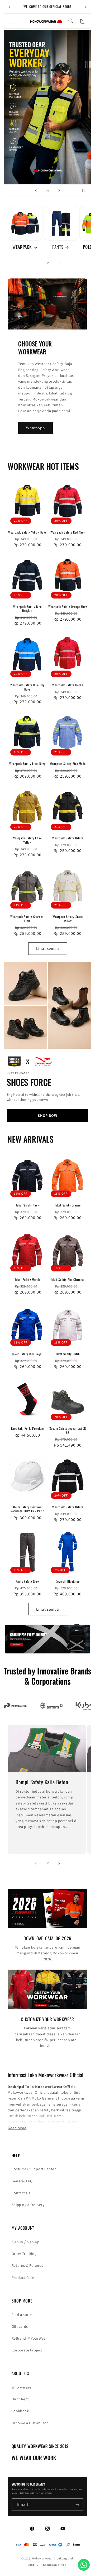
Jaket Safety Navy (27, 1205)
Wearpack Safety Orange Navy (68, 607)
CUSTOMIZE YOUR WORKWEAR (47, 2019)
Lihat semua (48, 948)
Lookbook (20, 2411)
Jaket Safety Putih (68, 1354)
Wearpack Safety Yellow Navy (27, 532)
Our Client (20, 2399)
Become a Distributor (30, 2423)
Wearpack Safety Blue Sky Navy (27, 687)
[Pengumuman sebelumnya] (9, 7)
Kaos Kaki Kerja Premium (27, 1428)
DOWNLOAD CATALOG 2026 (47, 1938)
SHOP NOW (47, 1115)
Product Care (23, 2278)
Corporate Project (27, 2350)
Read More (17, 2128)
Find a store (22, 2315)
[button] (10, 21)
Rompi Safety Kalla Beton (42, 1782)
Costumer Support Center (34, 2169)
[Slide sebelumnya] (36, 190)
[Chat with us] (84, 2565)
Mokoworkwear (42, 2558)
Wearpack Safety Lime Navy (27, 764)
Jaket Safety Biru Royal (27, 1354)
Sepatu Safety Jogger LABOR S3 (68, 1430)
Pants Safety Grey (27, 1581)
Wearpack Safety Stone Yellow (68, 919)
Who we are (22, 2387)
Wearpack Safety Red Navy (68, 532)
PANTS (58, 247)
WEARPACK (22, 247)
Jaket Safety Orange (68, 1205)
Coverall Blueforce (68, 1581)
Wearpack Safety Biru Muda (68, 764)
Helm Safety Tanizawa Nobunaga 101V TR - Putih (27, 1509)
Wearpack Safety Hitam (68, 838)
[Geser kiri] (36, 263)
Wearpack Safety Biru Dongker (27, 609)
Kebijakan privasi (55, 2565)
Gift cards (20, 2326)
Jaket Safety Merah (27, 1280)
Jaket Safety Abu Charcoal (68, 1280)
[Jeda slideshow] (85, 190)
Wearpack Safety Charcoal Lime (27, 919)
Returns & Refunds (27, 2265)
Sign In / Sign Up (26, 2242)
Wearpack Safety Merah (68, 685)
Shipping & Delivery (28, 2205)
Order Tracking (24, 2254)
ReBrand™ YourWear (29, 2338)
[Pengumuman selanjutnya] (85, 7)
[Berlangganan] (77, 2505)
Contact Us (21, 2193)
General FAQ (22, 2181)
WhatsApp (35, 428)
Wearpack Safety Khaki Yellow (27, 840)
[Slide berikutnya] (59, 190)
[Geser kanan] (59, 263)
